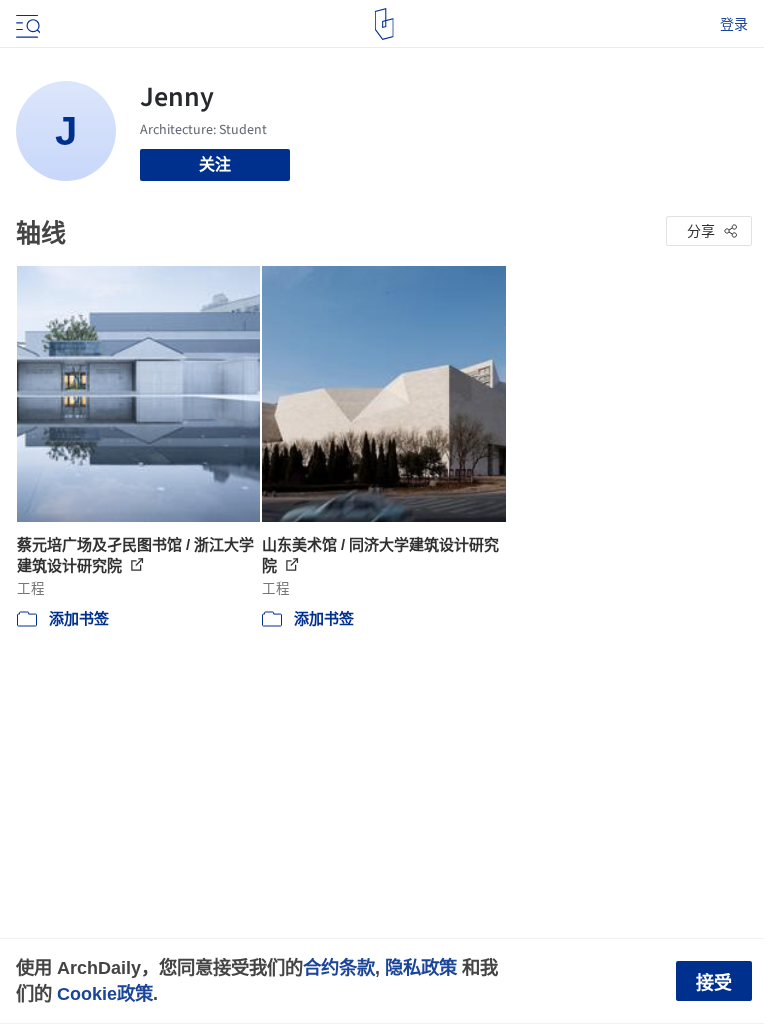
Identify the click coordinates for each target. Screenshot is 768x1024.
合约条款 (339, 967)
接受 (714, 983)
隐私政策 (421, 967)
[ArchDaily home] (384, 24)
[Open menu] (26, 24)
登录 (734, 24)
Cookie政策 (105, 993)
